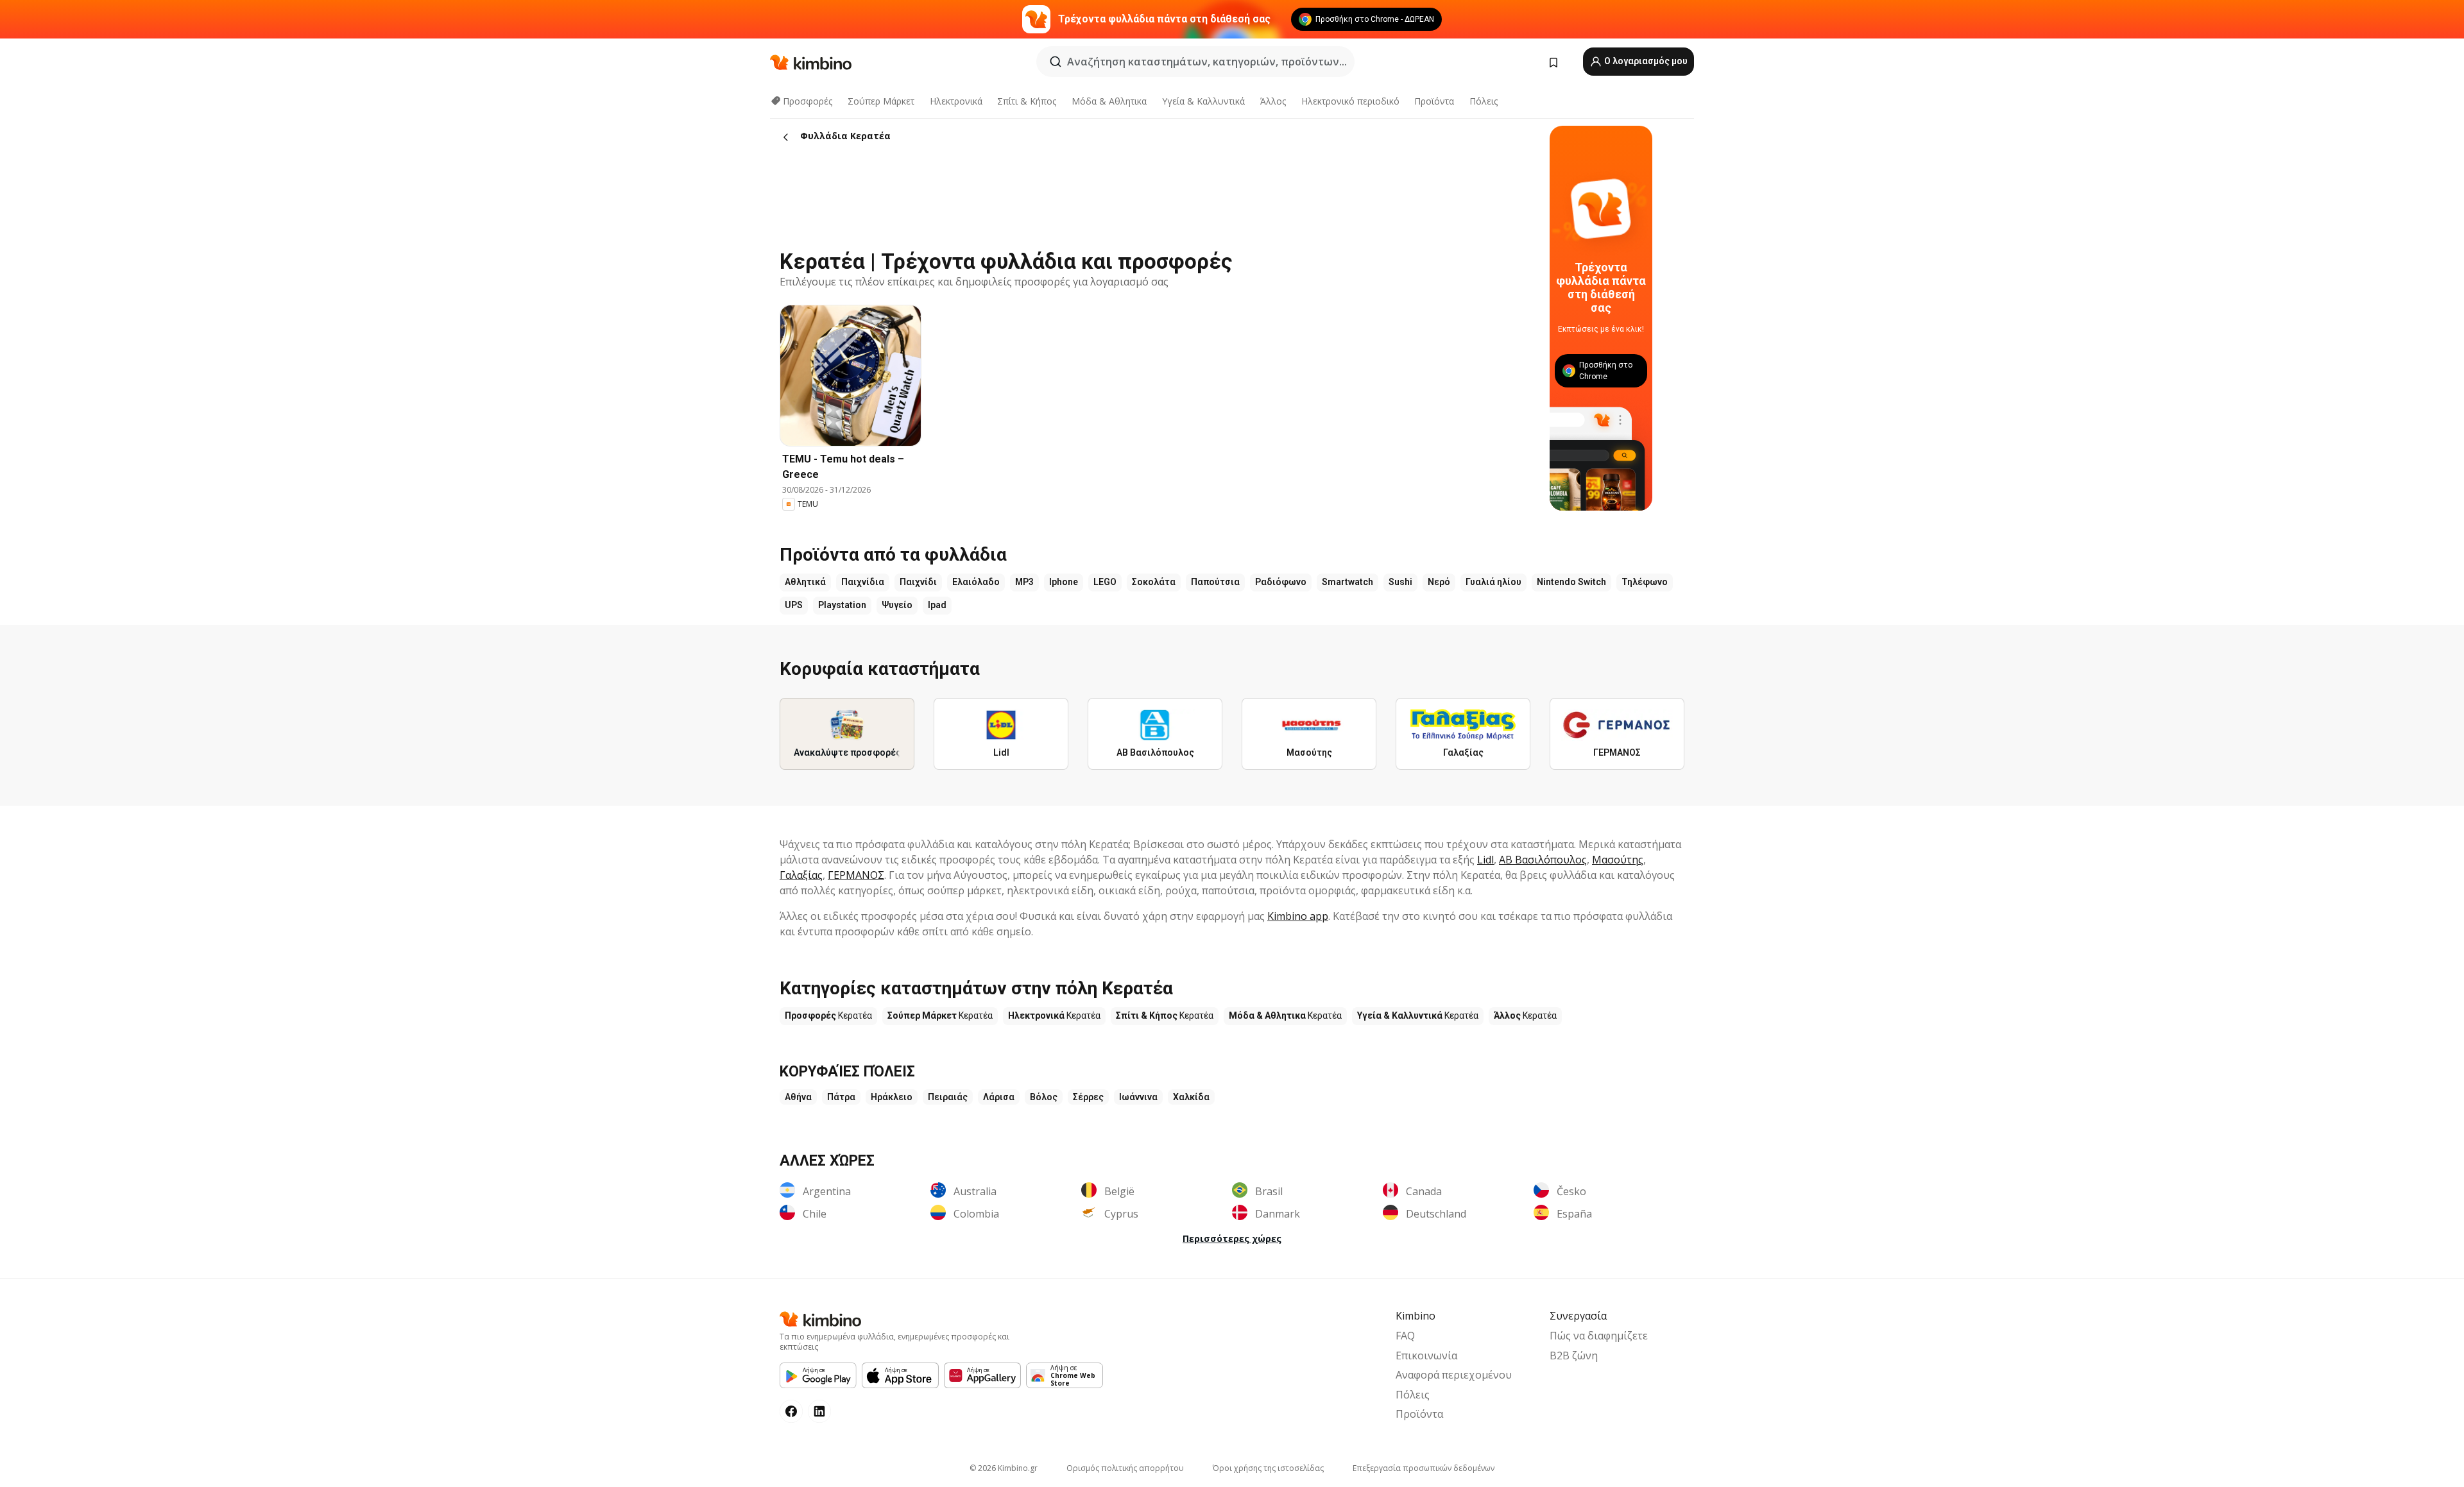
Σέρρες (1088, 1097)
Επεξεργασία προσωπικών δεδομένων (1424, 1468)
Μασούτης (1618, 860)
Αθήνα (798, 1097)
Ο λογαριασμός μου (1645, 61)
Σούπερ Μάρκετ (881, 101)
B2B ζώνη (1574, 1355)
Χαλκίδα (1191, 1097)
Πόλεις (1484, 101)
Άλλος (1273, 101)
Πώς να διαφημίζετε (1599, 1336)
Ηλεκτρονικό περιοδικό (1350, 101)
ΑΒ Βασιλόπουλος (1543, 860)
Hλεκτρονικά (956, 101)
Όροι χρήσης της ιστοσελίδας (1268, 1468)
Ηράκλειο (892, 1097)
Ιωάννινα (1138, 1097)
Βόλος (1044, 1097)
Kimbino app (1298, 916)
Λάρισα (999, 1097)
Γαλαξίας (801, 875)
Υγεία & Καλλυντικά (1203, 101)
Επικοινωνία (1426, 1355)
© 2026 (1004, 1468)
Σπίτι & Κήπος (1027, 101)
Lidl (1485, 860)
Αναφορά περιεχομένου (1454, 1375)
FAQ (1405, 1336)
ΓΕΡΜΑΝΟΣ (856, 875)
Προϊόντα (1434, 101)
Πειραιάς (948, 1097)
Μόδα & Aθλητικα (1109, 101)
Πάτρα (841, 1097)
